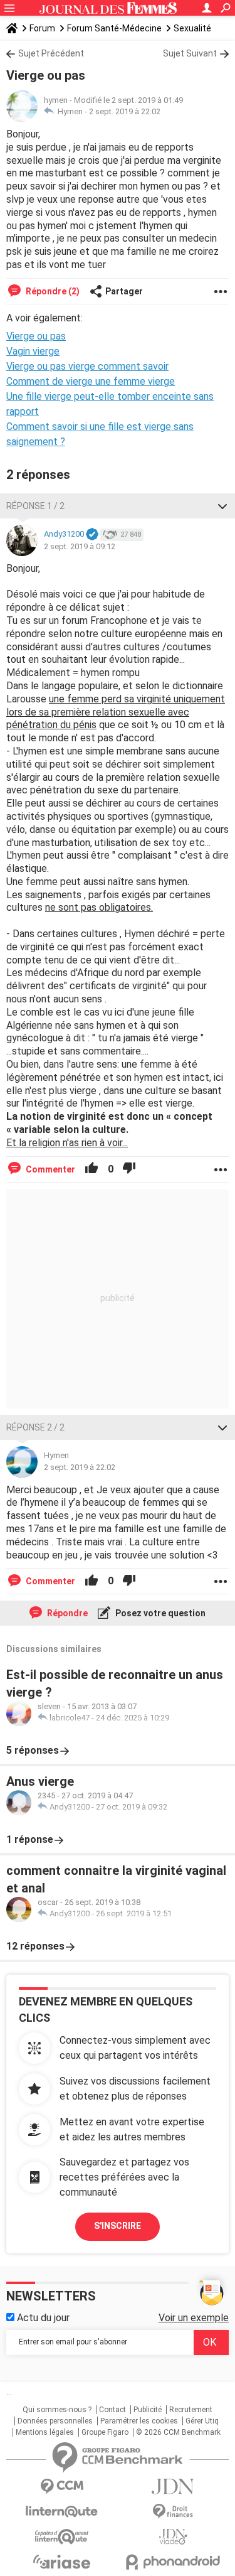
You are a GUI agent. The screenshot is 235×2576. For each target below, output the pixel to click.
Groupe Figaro (105, 2432)
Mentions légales (45, 2432)
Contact (112, 2410)
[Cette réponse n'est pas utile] (129, 1169)
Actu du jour (42, 2318)
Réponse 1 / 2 (35, 506)
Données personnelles (55, 2421)
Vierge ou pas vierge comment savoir (87, 366)
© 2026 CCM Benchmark (178, 2432)
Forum (42, 28)
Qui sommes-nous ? (57, 2410)
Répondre (66, 1613)
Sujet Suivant (190, 53)
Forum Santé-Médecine (114, 28)
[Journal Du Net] (174, 2487)
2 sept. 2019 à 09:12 (80, 546)
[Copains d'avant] (62, 2537)
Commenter (50, 1169)
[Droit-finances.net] (174, 2512)
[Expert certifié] (92, 535)
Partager (124, 291)
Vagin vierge (33, 351)
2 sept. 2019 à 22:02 (125, 111)
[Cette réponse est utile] (91, 1169)
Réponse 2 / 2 (35, 1427)
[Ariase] (62, 2562)
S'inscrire (118, 2226)
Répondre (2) (52, 291)
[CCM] (62, 2487)
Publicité (148, 2410)
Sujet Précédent (51, 53)
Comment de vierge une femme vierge (91, 381)
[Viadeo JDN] (174, 2537)
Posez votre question (159, 1613)
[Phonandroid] (174, 2562)
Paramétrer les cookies (139, 2421)
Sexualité (192, 28)
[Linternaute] (62, 2512)
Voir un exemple (194, 2318)
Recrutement (191, 2410)
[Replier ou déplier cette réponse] (222, 506)
